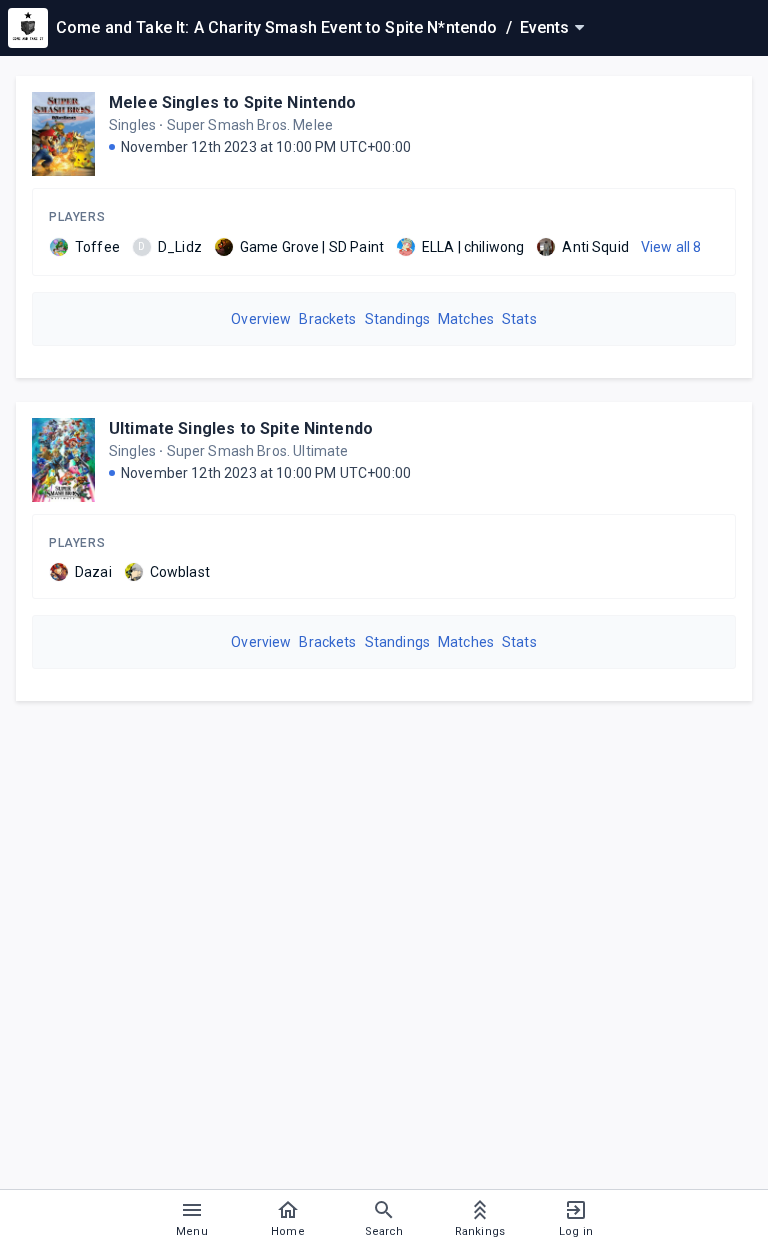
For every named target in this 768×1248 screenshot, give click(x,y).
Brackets (327, 319)
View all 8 (671, 247)
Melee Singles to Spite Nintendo (233, 102)
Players (77, 217)
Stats (519, 319)
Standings (397, 319)
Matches (466, 319)
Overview (261, 319)
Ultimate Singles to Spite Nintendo (241, 428)
